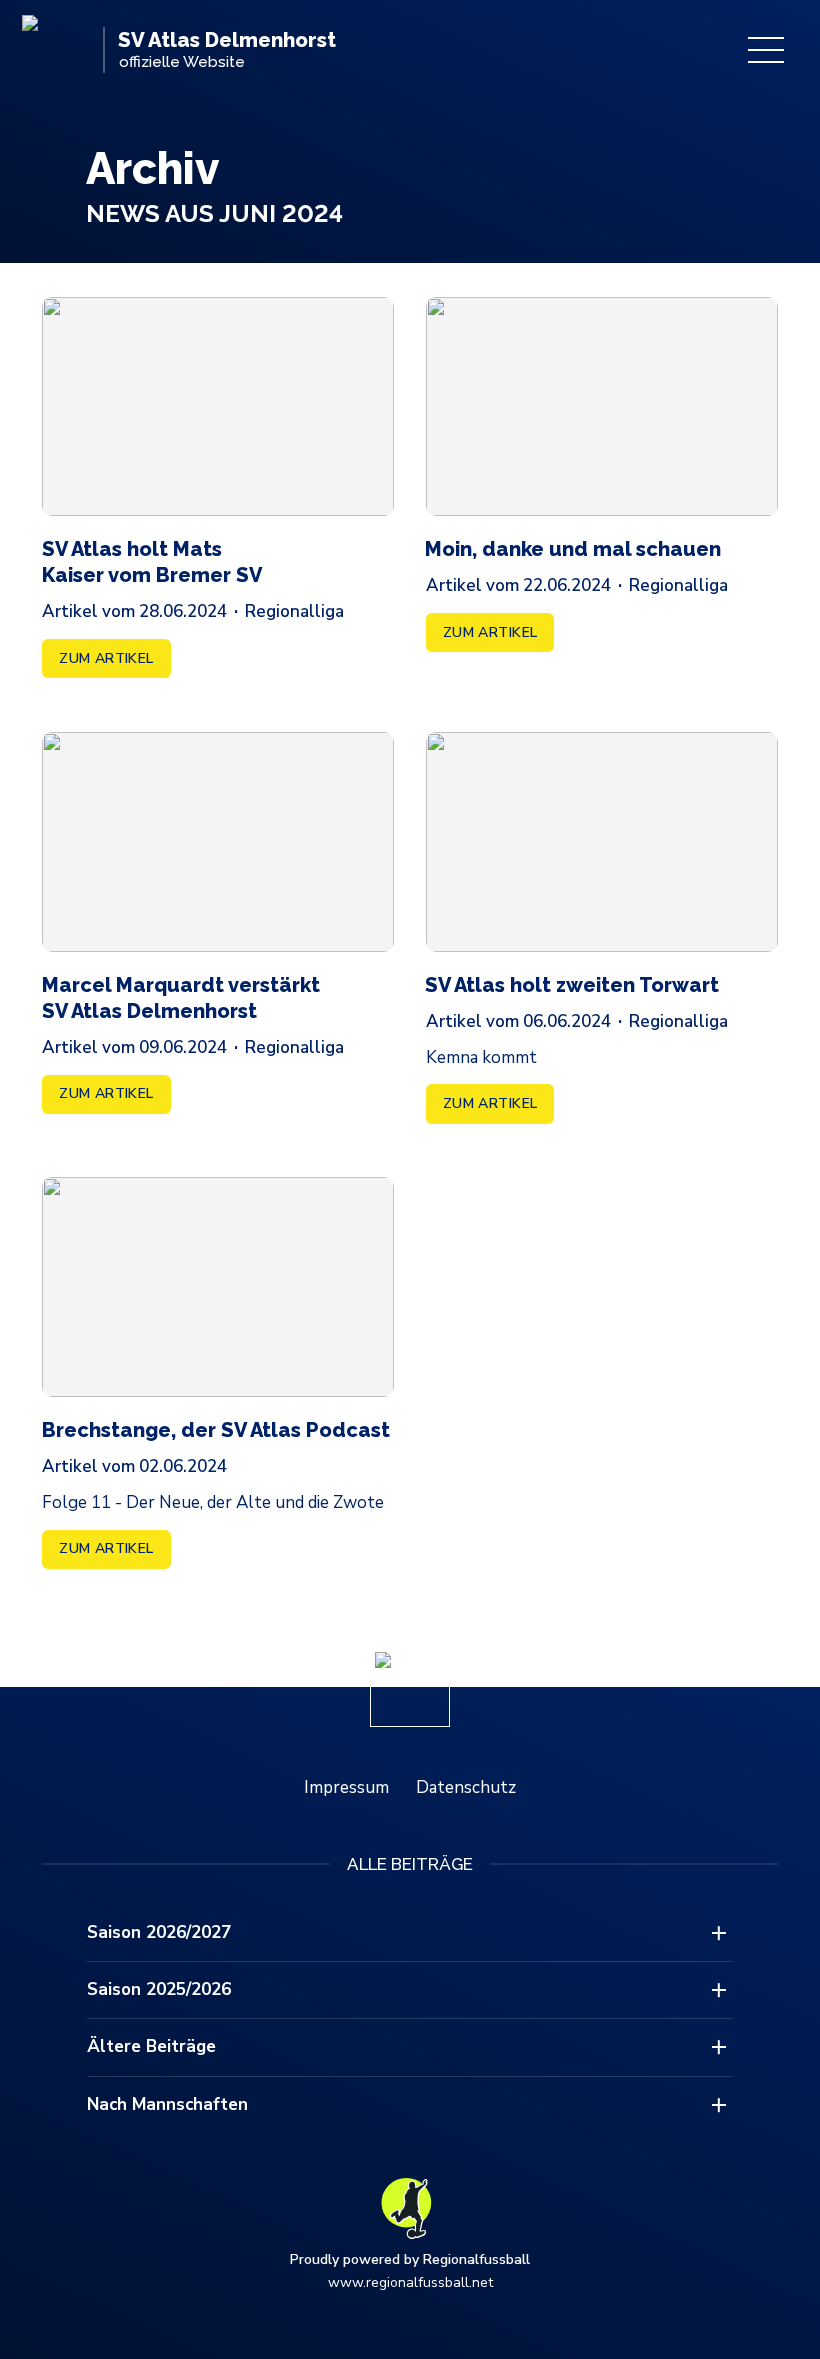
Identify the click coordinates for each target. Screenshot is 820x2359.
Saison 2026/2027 (159, 1932)
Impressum (346, 1787)
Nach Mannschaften (167, 2104)
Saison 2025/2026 (159, 1989)
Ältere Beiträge (151, 2046)
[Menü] (766, 50)
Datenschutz (466, 1787)
